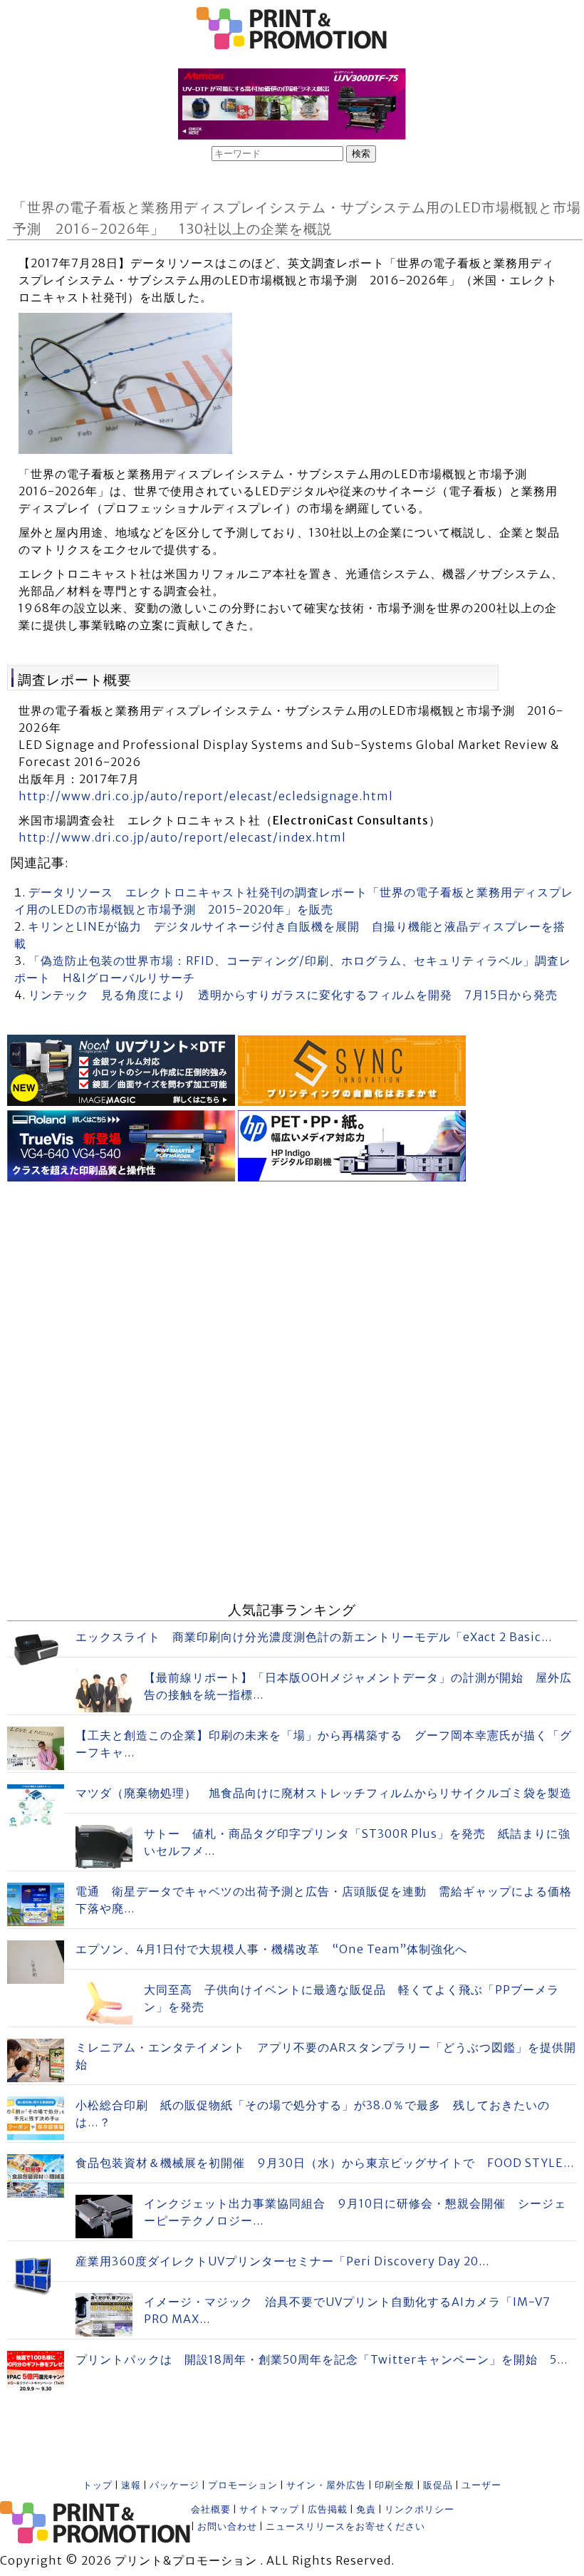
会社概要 (211, 2509)
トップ (98, 2485)
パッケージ (174, 2485)
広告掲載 (328, 2509)
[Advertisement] (292, 1286)
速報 (131, 2485)
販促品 (438, 2485)
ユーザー (481, 2485)
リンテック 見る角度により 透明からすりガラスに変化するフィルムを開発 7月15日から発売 (293, 995)
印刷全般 (395, 2485)
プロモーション (243, 2485)
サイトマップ (269, 2509)
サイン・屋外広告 (326, 2485)
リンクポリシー (419, 2509)
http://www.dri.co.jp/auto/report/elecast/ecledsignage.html (206, 796)
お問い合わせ (227, 2526)
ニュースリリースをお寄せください (345, 2526)
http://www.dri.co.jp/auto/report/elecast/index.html (182, 837)
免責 (366, 2509)
